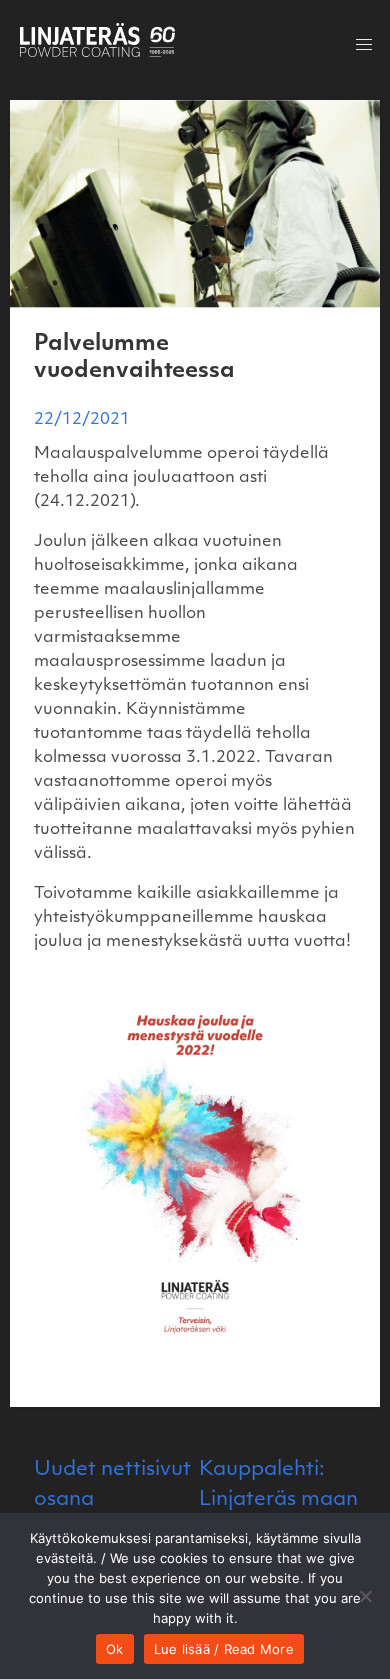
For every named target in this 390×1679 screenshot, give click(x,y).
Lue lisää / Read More (224, 1649)
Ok (115, 1649)
